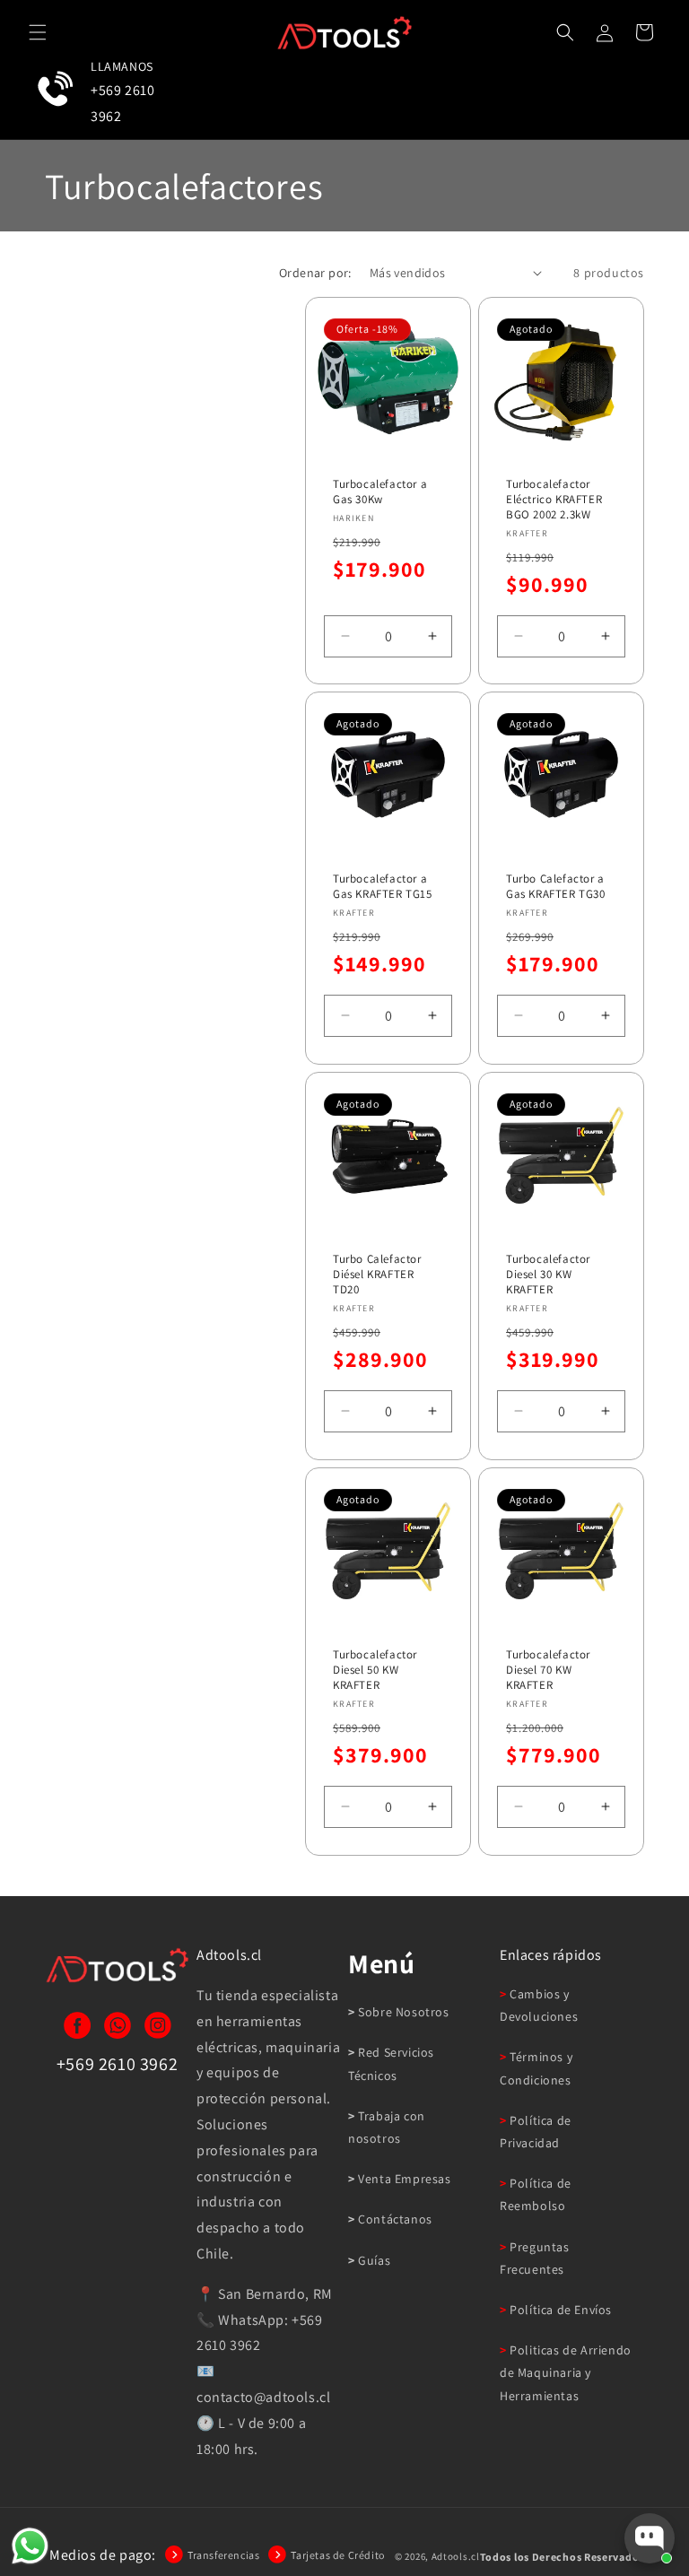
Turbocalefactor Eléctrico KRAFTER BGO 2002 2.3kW (554, 500)
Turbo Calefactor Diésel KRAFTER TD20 (377, 1275)
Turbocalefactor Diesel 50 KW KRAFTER (375, 1670)
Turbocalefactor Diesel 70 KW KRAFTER (548, 1670)
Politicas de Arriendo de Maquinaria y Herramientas (566, 2372)
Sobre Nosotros (402, 2012)
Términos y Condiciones (536, 2068)
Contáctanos (394, 2219)
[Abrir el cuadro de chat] (650, 2538)
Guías (373, 2260)
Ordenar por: (315, 273)
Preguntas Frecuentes (535, 2258)
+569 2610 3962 (122, 103)
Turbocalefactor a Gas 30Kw (380, 492)
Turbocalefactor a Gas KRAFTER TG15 (383, 887)
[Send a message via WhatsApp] (30, 2546)
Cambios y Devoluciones (539, 2005)
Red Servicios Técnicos (391, 2063)
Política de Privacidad (536, 2132)
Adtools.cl (456, 2556)
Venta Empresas (403, 2179)
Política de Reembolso (536, 2194)
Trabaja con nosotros (387, 2127)
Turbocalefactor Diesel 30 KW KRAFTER (548, 1275)
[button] (38, 32)
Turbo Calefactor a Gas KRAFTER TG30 (556, 887)
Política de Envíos (559, 2310)
